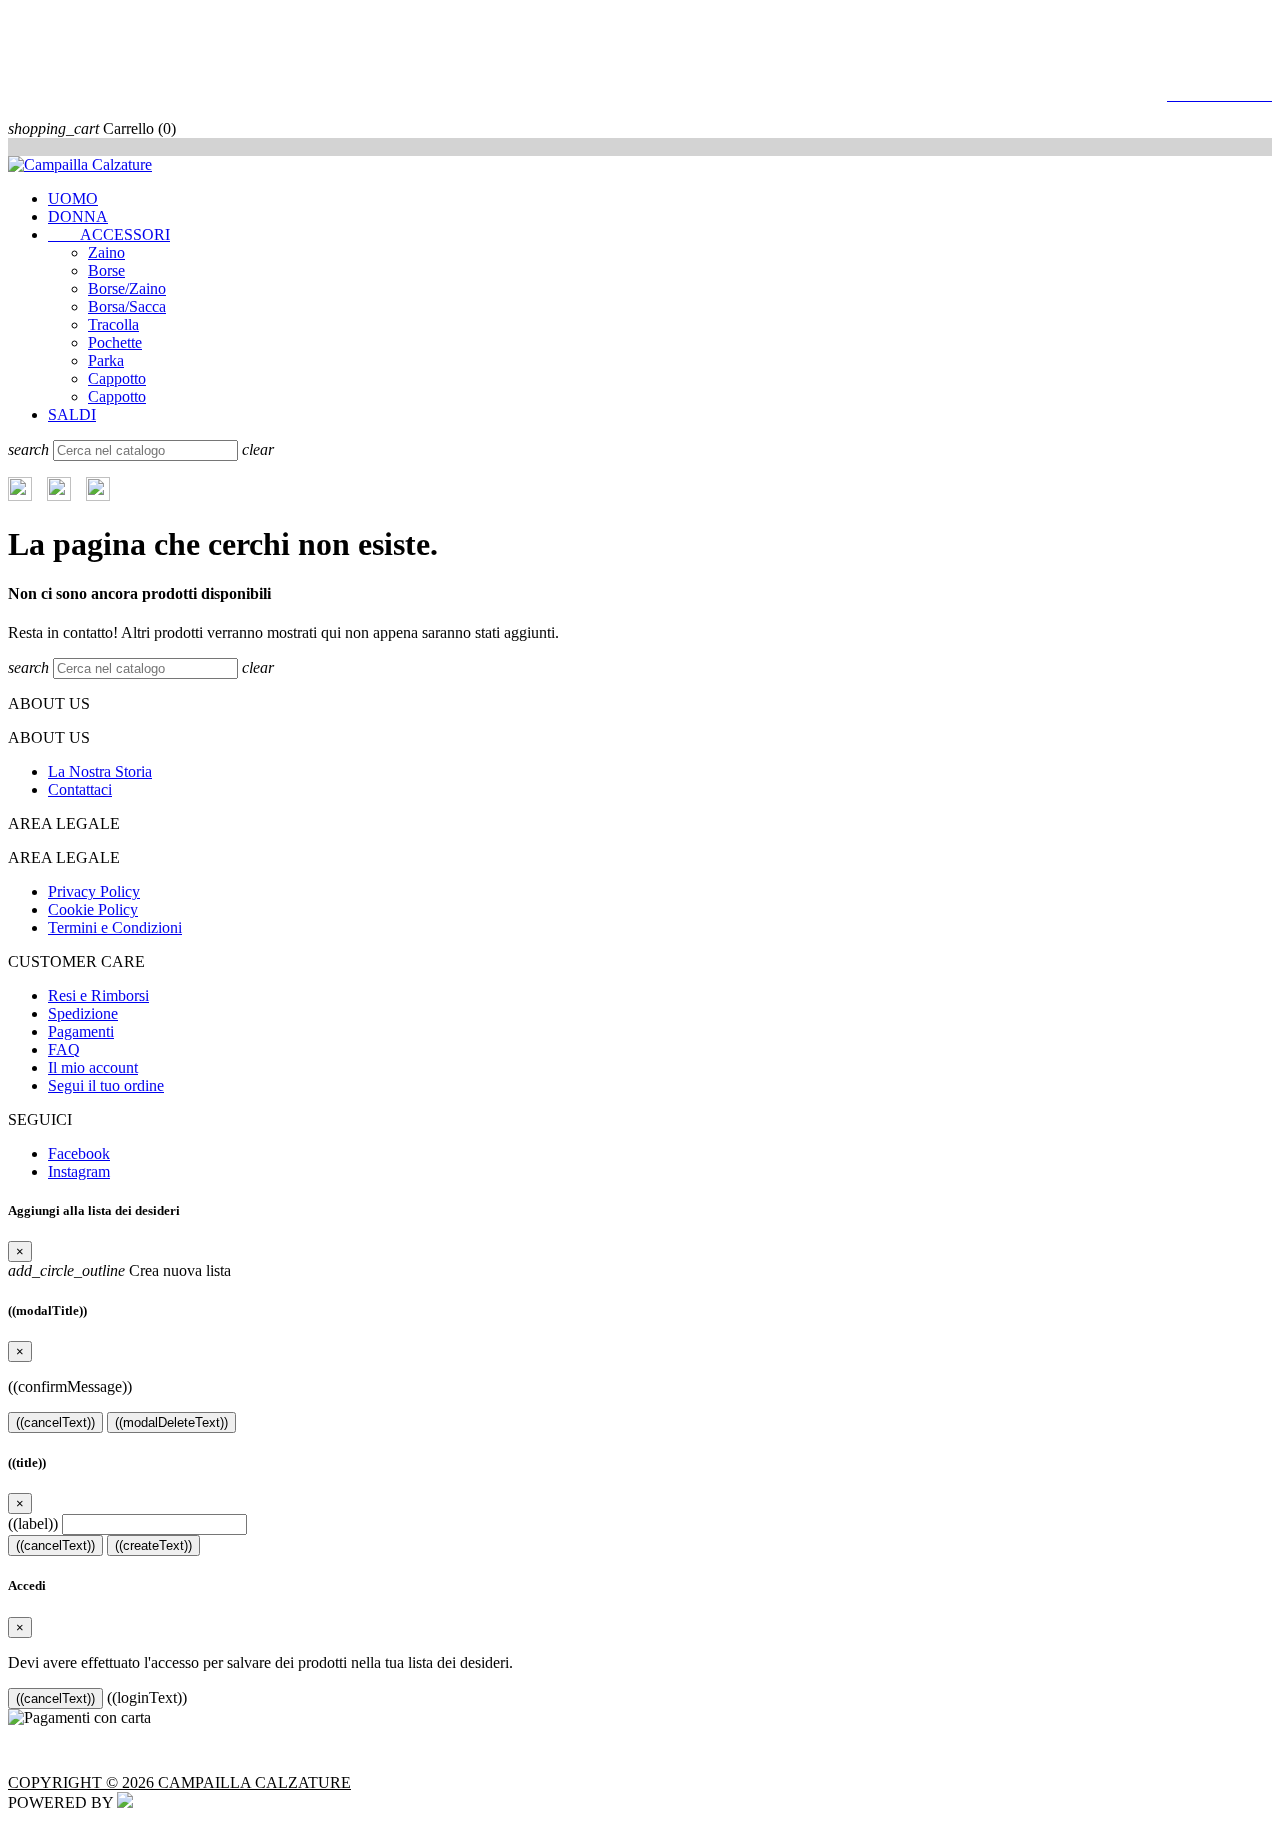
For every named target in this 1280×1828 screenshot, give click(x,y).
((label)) (33, 1523)
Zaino (106, 252)
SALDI (72, 414)
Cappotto (117, 378)
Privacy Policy (94, 891)
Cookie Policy (93, 909)
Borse (106, 270)
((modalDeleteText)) (171, 1422)
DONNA (78, 216)
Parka (106, 360)
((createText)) (153, 1545)
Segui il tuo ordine (106, 1085)
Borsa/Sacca (127, 306)
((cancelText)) (55, 1422)
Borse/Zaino (127, 288)
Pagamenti (81, 1031)
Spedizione (83, 1013)
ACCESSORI (109, 234)
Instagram (79, 1171)
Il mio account (93, 1067)
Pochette (115, 342)
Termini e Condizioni (115, 927)
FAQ (64, 1049)
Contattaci (80, 789)
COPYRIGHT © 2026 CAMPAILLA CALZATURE (179, 1782)
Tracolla (113, 324)
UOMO (73, 198)
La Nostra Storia (100, 771)
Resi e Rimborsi (98, 995)
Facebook (79, 1153)
